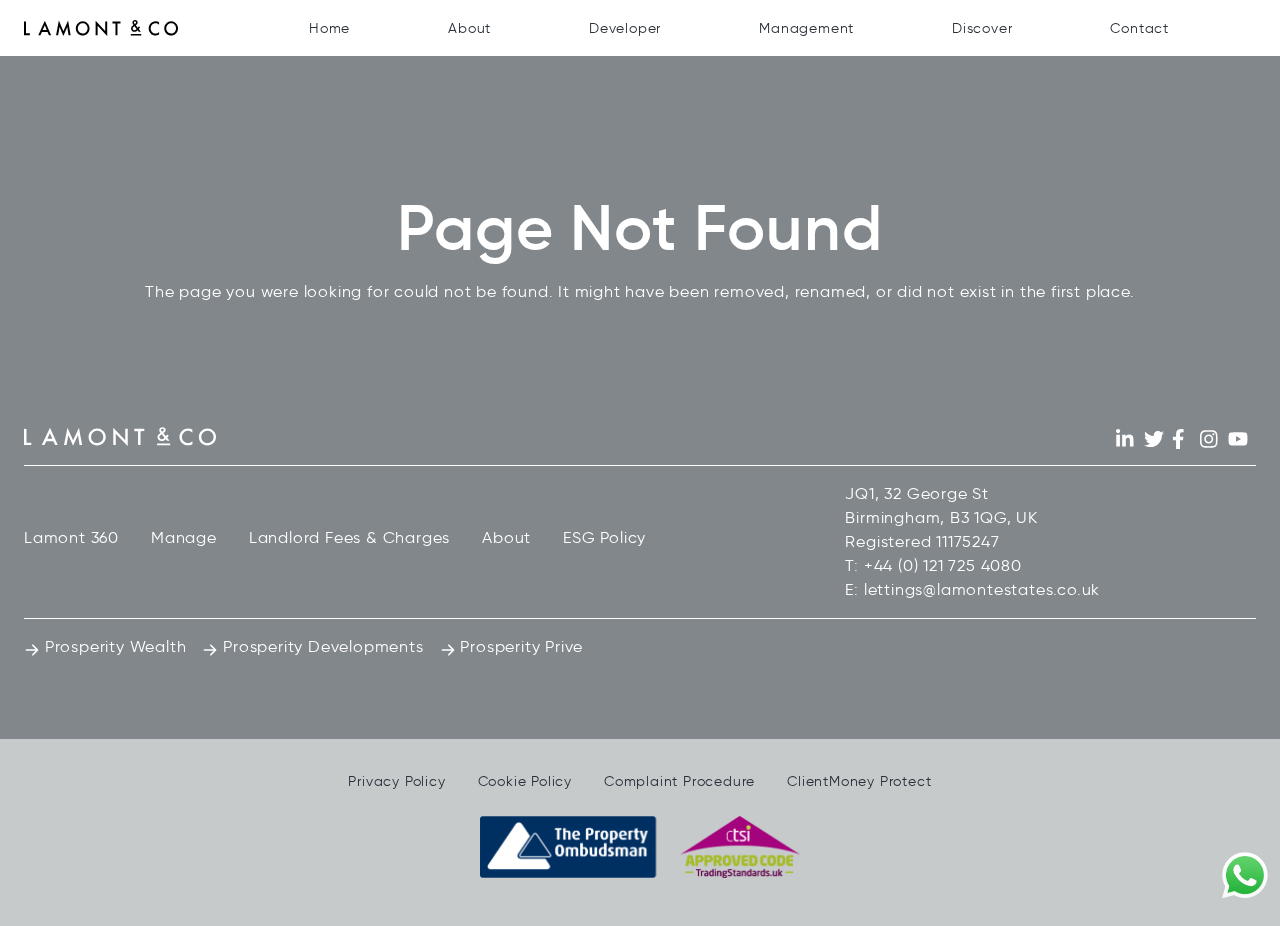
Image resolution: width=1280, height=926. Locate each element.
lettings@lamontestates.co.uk (982, 589)
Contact (1139, 28)
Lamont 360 (71, 537)
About (469, 28)
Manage (184, 537)
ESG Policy (604, 537)
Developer (625, 28)
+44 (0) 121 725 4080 (943, 565)
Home (329, 28)
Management (806, 28)
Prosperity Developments (320, 646)
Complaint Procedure (679, 781)
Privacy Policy (396, 781)
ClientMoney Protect (859, 781)
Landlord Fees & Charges (349, 537)
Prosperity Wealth (113, 646)
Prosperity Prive (520, 646)
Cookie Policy (525, 781)
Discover (982, 28)
